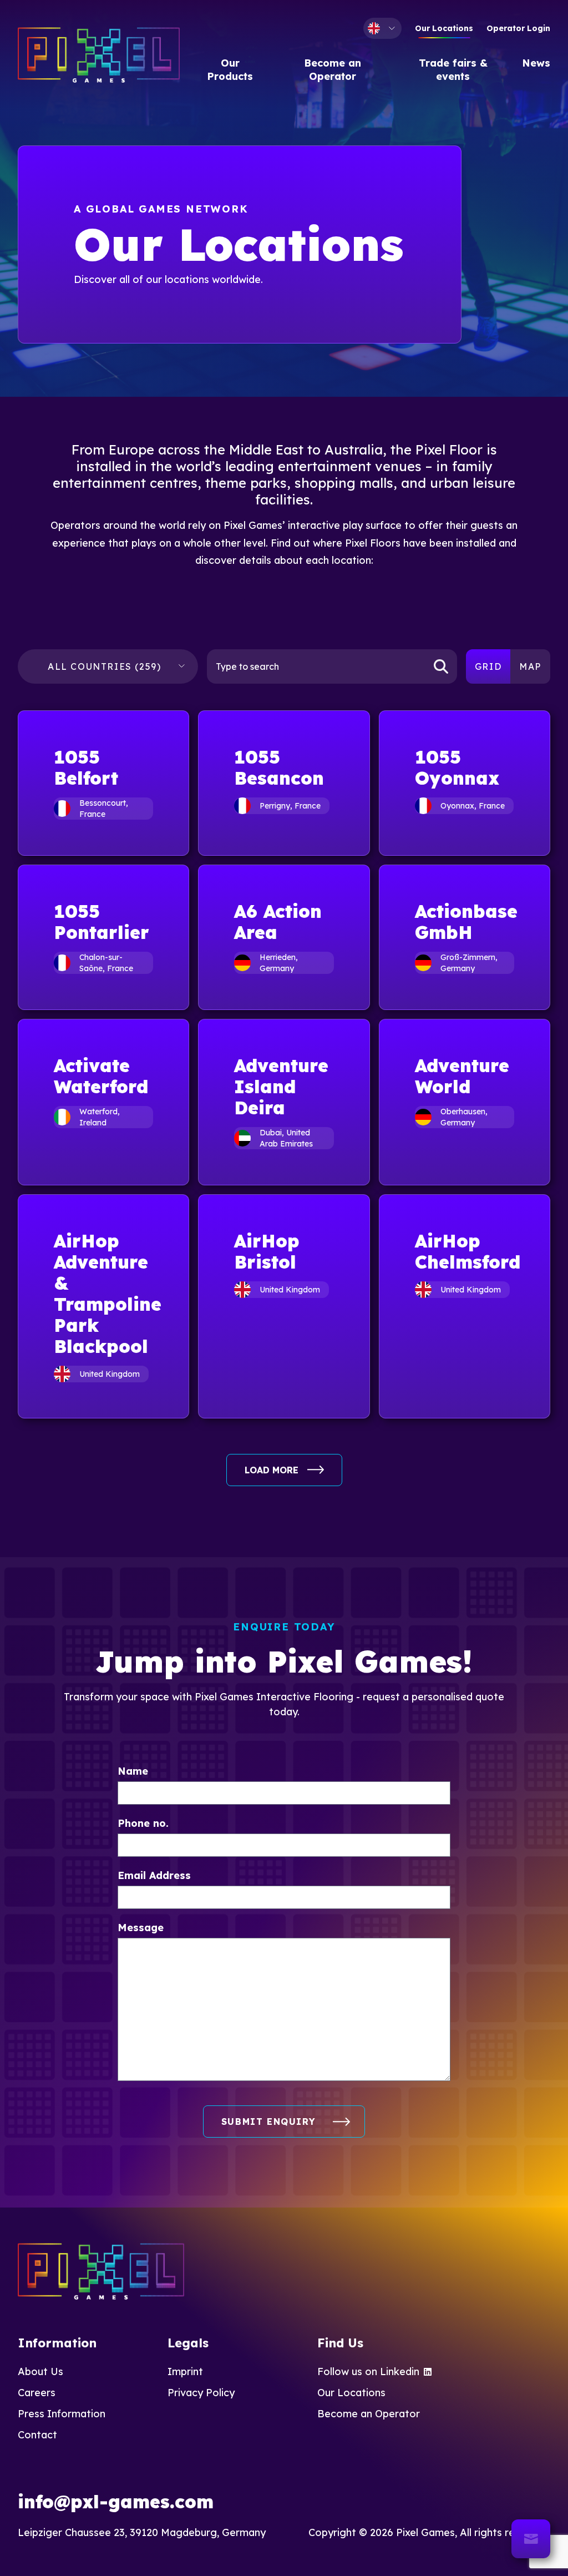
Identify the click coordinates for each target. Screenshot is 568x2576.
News (536, 63)
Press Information (62, 2414)
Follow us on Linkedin (368, 2372)
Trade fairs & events (453, 70)
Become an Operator (333, 70)
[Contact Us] (531, 2539)
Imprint (185, 2372)
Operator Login (518, 28)
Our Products (230, 70)
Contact (37, 2435)
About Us (40, 2372)
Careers (37, 2393)
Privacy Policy (201, 2393)
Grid (488, 666)
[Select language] (382, 28)
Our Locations (444, 28)
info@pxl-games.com (116, 2502)
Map (530, 666)
